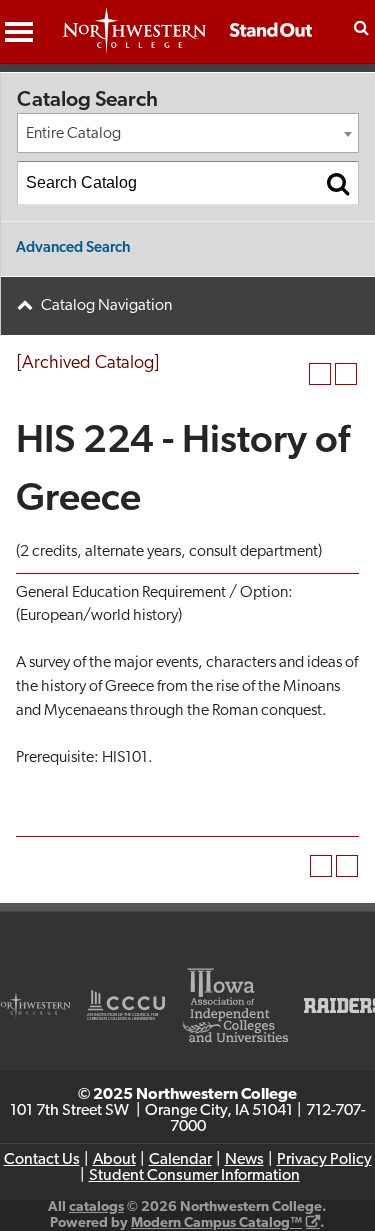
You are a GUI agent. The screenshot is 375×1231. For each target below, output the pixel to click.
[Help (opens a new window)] (346, 374)
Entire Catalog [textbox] (73, 134)
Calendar (180, 1160)
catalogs (96, 1207)
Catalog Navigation (106, 306)
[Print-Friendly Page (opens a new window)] (320, 374)
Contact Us (42, 1160)
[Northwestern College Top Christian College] (188, 41)
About (114, 1160)
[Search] (338, 183)
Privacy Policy (324, 1160)
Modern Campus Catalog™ (216, 1223)
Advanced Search (73, 248)
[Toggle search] (361, 27)
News (244, 1160)
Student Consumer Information (194, 1176)
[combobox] (188, 133)
